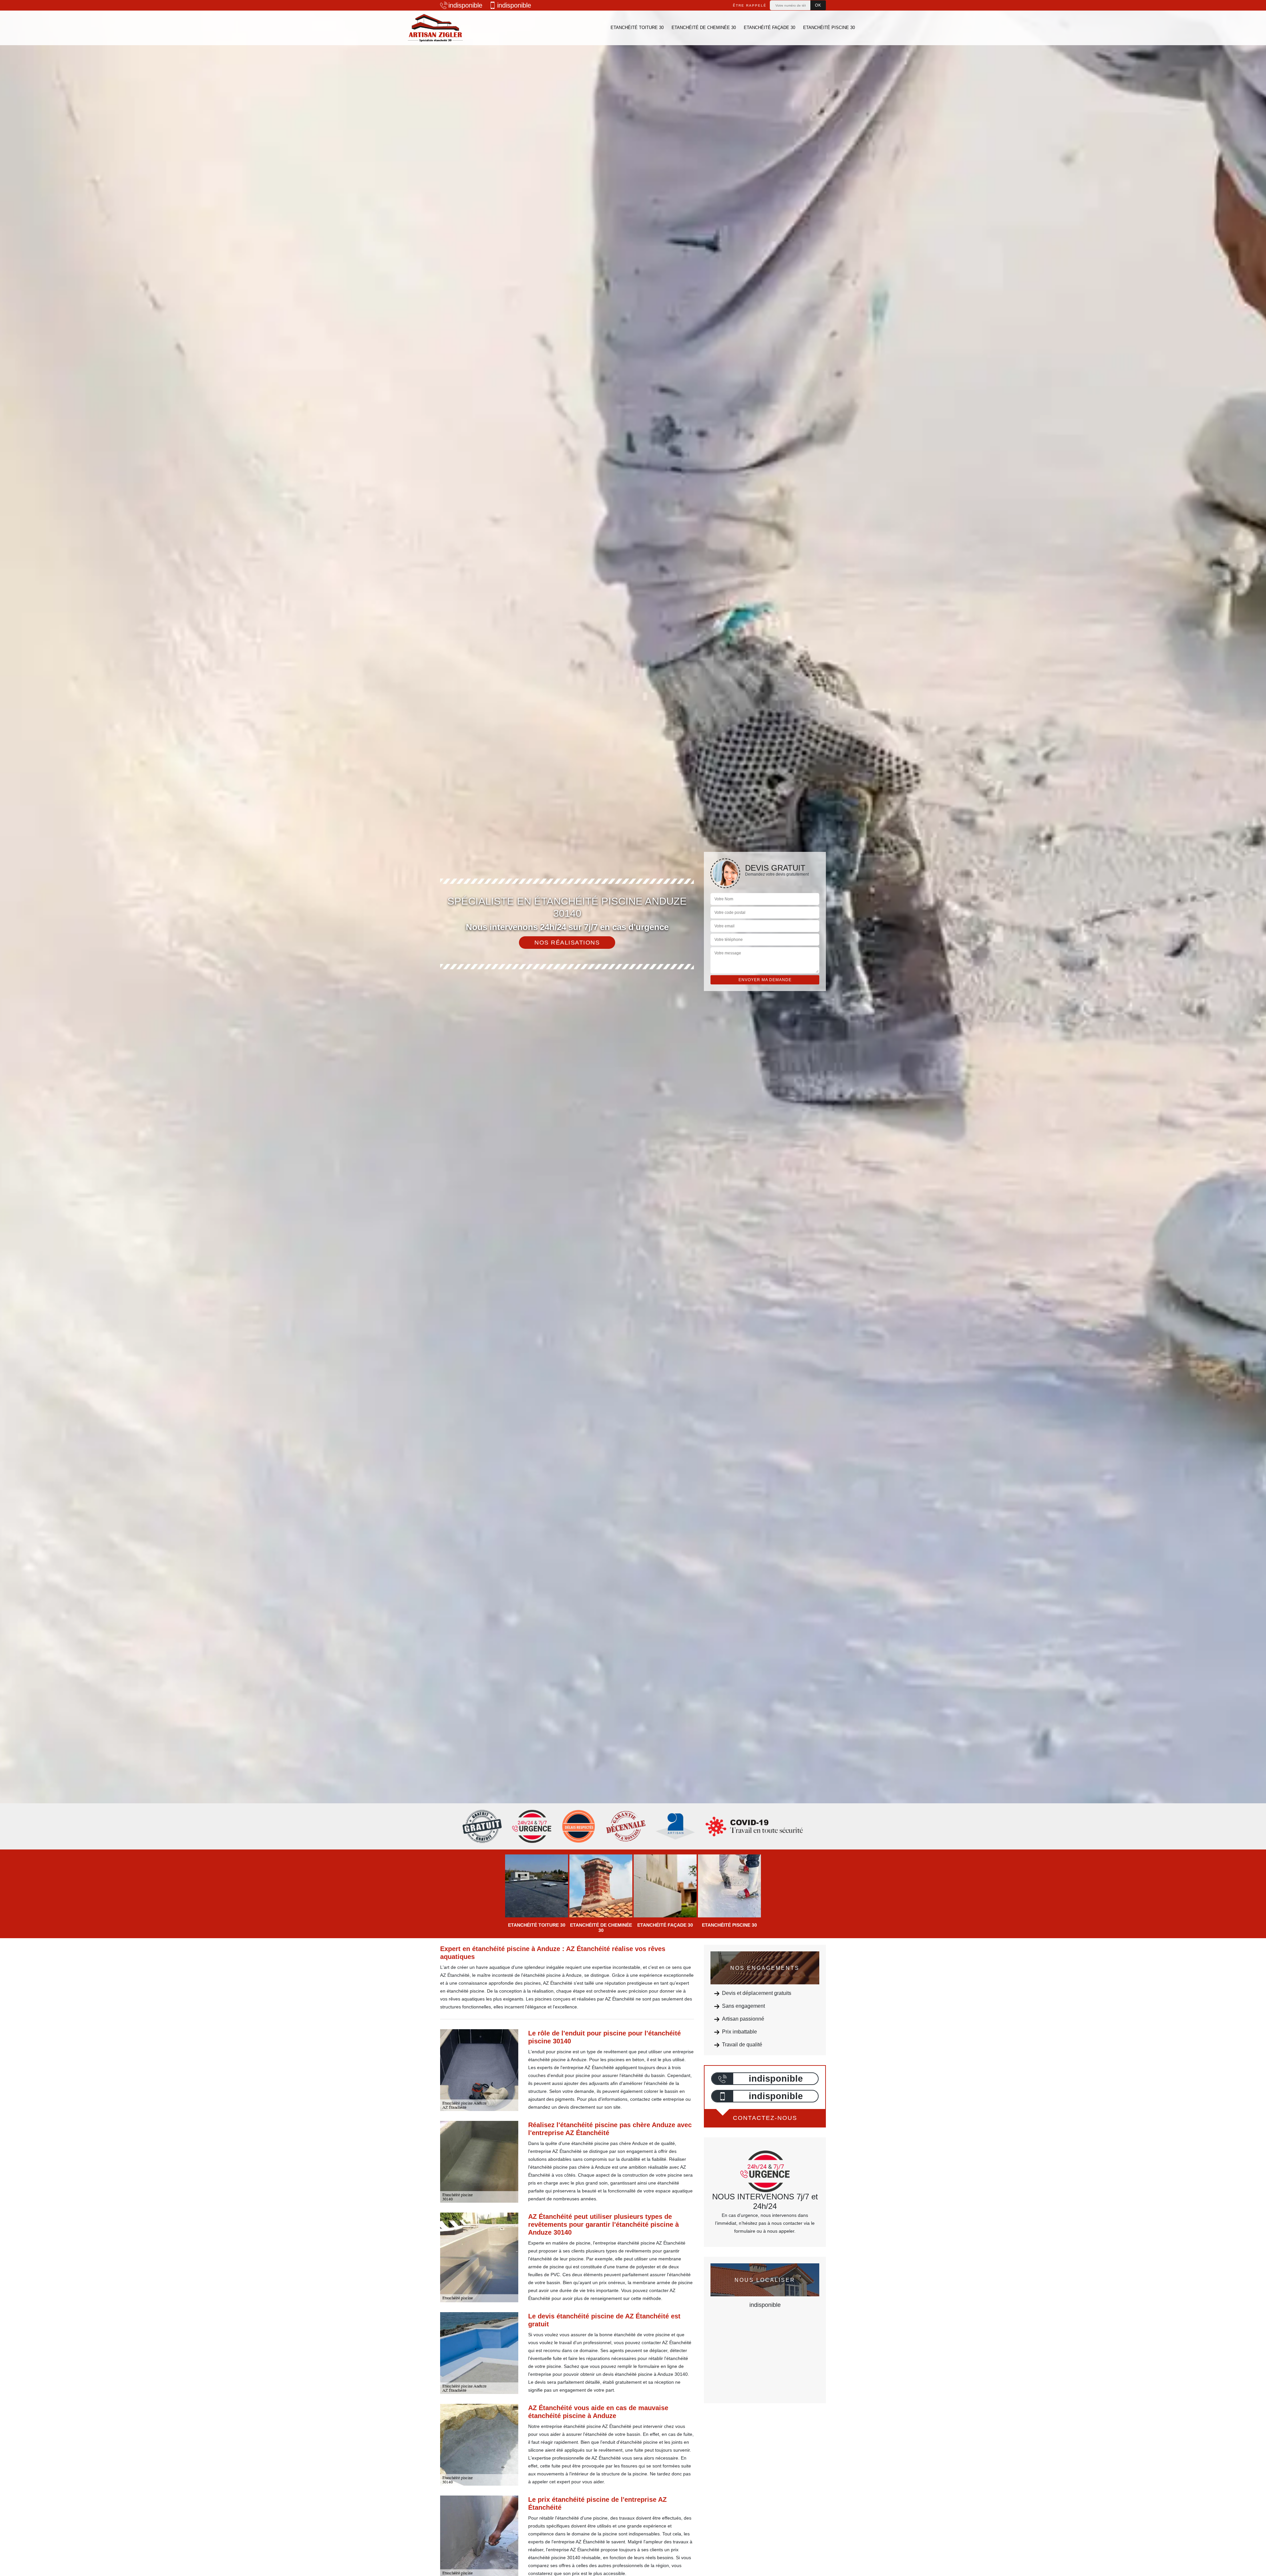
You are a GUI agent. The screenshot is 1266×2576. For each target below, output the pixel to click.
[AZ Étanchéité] (435, 28)
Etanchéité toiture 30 (637, 28)
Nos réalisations (567, 943)
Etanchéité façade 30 (769, 28)
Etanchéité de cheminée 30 (704, 28)
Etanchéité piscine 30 (829, 28)
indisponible (465, 5)
